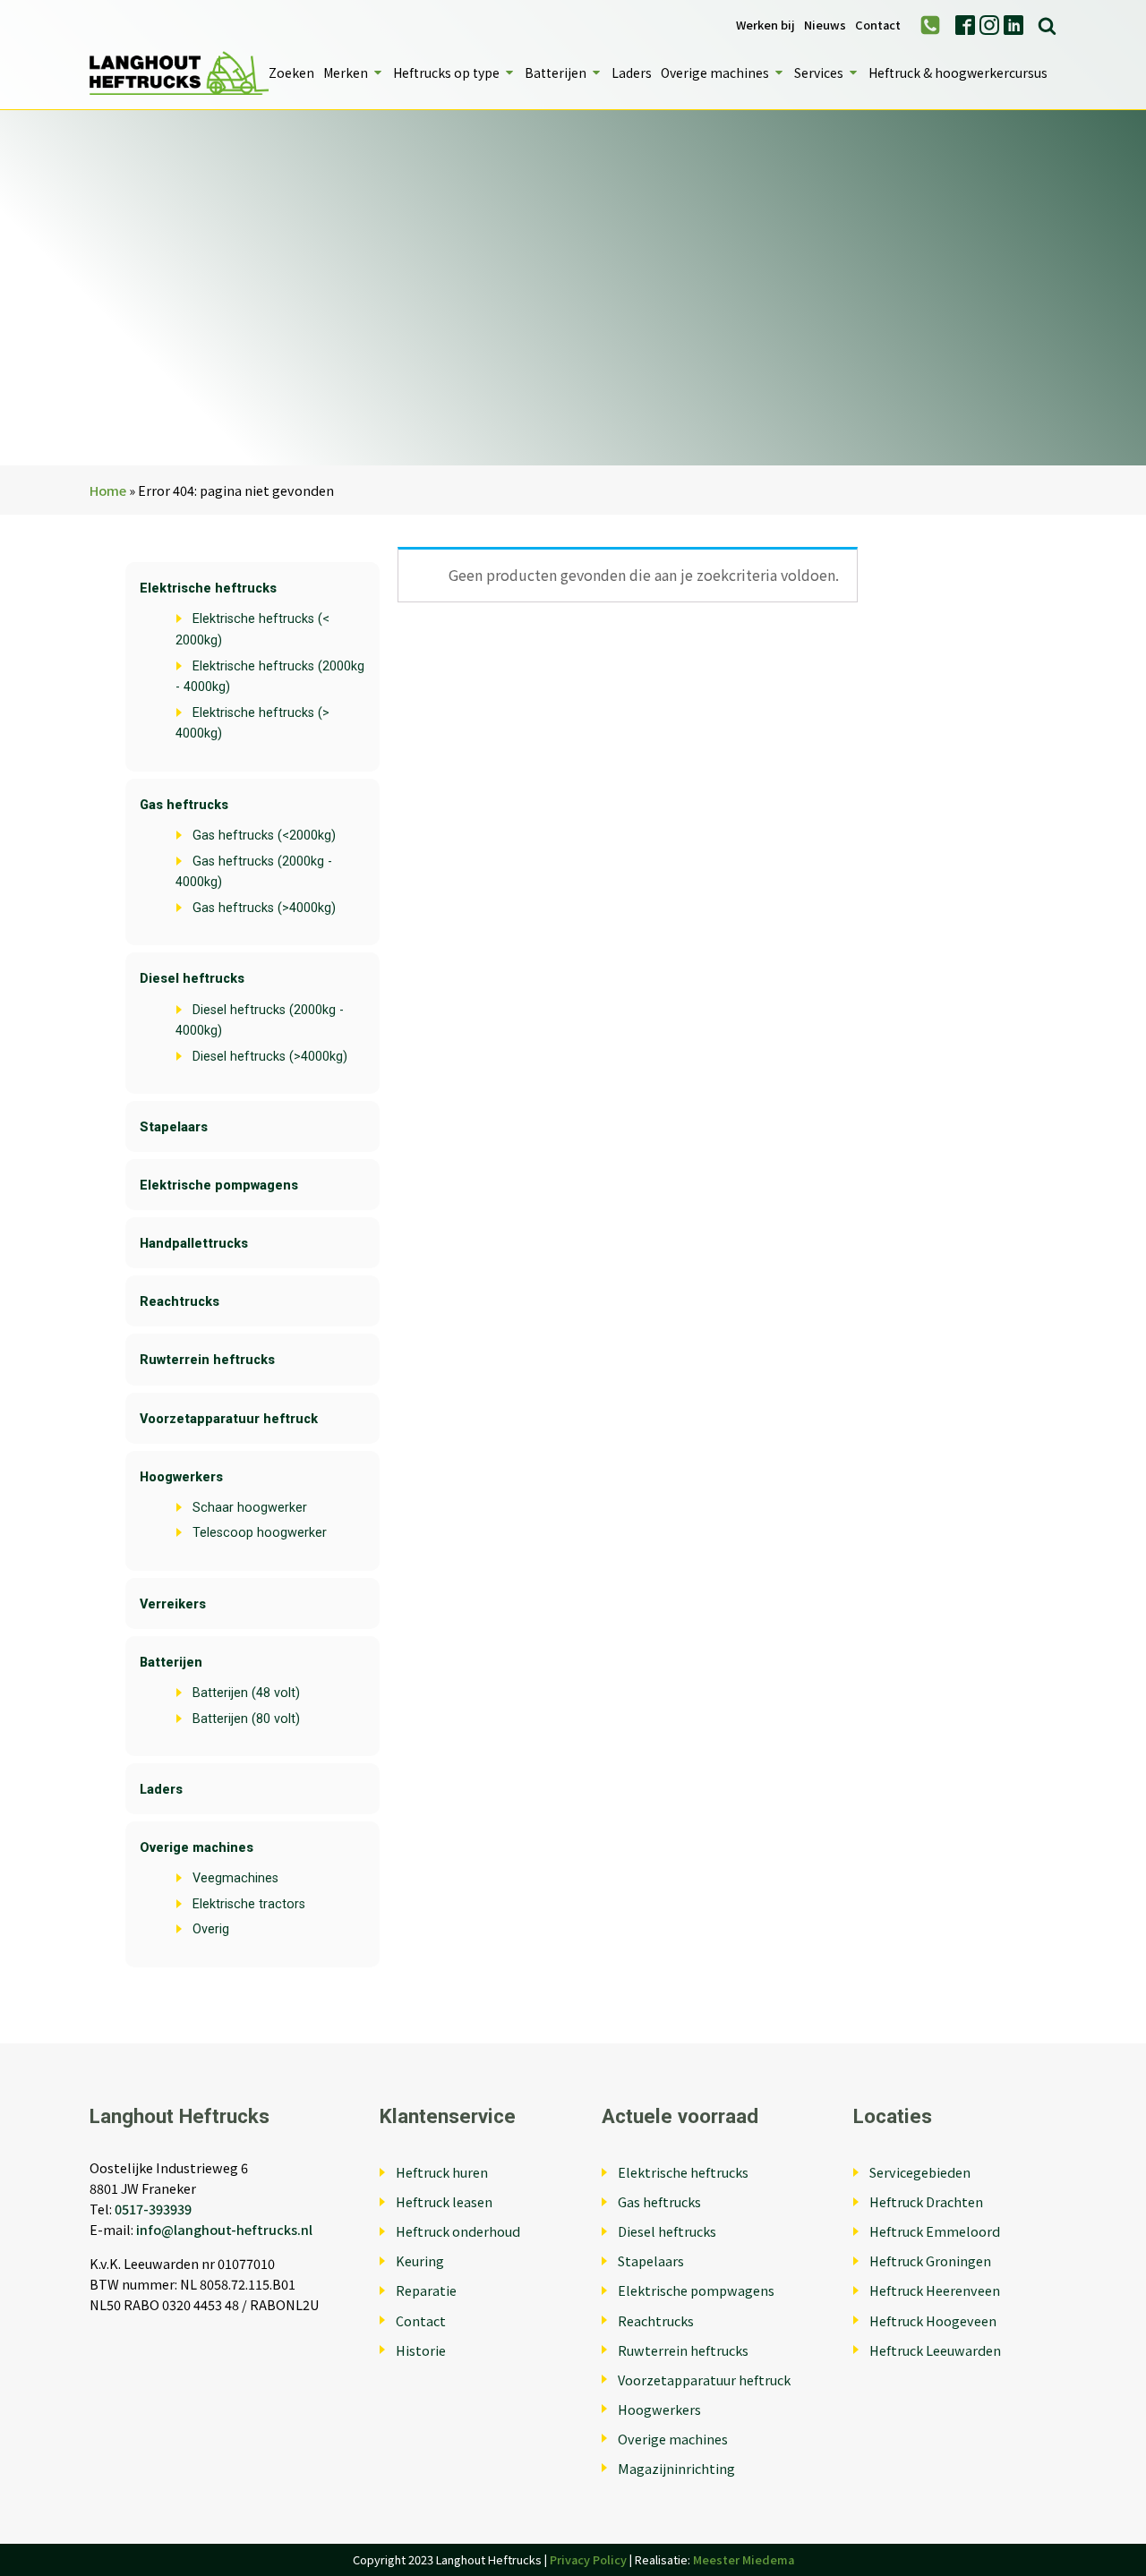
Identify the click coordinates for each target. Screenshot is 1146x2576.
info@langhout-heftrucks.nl (224, 2229)
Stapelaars (174, 1127)
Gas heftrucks (184, 805)
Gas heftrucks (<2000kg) (264, 836)
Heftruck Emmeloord (935, 2231)
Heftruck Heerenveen (935, 2290)
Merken (346, 73)
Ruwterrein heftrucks (207, 1360)
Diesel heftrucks (192, 979)
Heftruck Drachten (926, 2201)
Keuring (420, 2260)
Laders (632, 73)
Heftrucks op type (446, 73)
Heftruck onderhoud (458, 2231)
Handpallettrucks (194, 1244)
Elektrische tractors (249, 1904)
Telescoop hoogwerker (260, 1533)
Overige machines (715, 73)
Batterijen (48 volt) (246, 1693)
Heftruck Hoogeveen (933, 2320)
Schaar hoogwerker (250, 1508)
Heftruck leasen (444, 2201)
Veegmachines (235, 1878)
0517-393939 (153, 2209)
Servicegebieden (920, 2172)
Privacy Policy (588, 2559)
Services (819, 73)
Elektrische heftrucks (208, 589)
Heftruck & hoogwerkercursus (958, 73)
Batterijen (556, 73)
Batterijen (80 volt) (246, 1719)
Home (108, 490)
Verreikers (173, 1604)
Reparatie (426, 2290)
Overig (211, 1929)
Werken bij (765, 26)
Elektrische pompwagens (219, 1186)
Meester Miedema (744, 2559)
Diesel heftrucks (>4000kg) (270, 1057)
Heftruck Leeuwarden (935, 2350)
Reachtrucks (180, 1302)
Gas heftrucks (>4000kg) (264, 908)
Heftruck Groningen (930, 2260)
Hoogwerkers (181, 1477)
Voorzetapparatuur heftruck (229, 1419)
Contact (878, 26)
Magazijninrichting (676, 2468)
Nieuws (825, 26)
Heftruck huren (442, 2172)
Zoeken (291, 73)
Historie (421, 2350)
